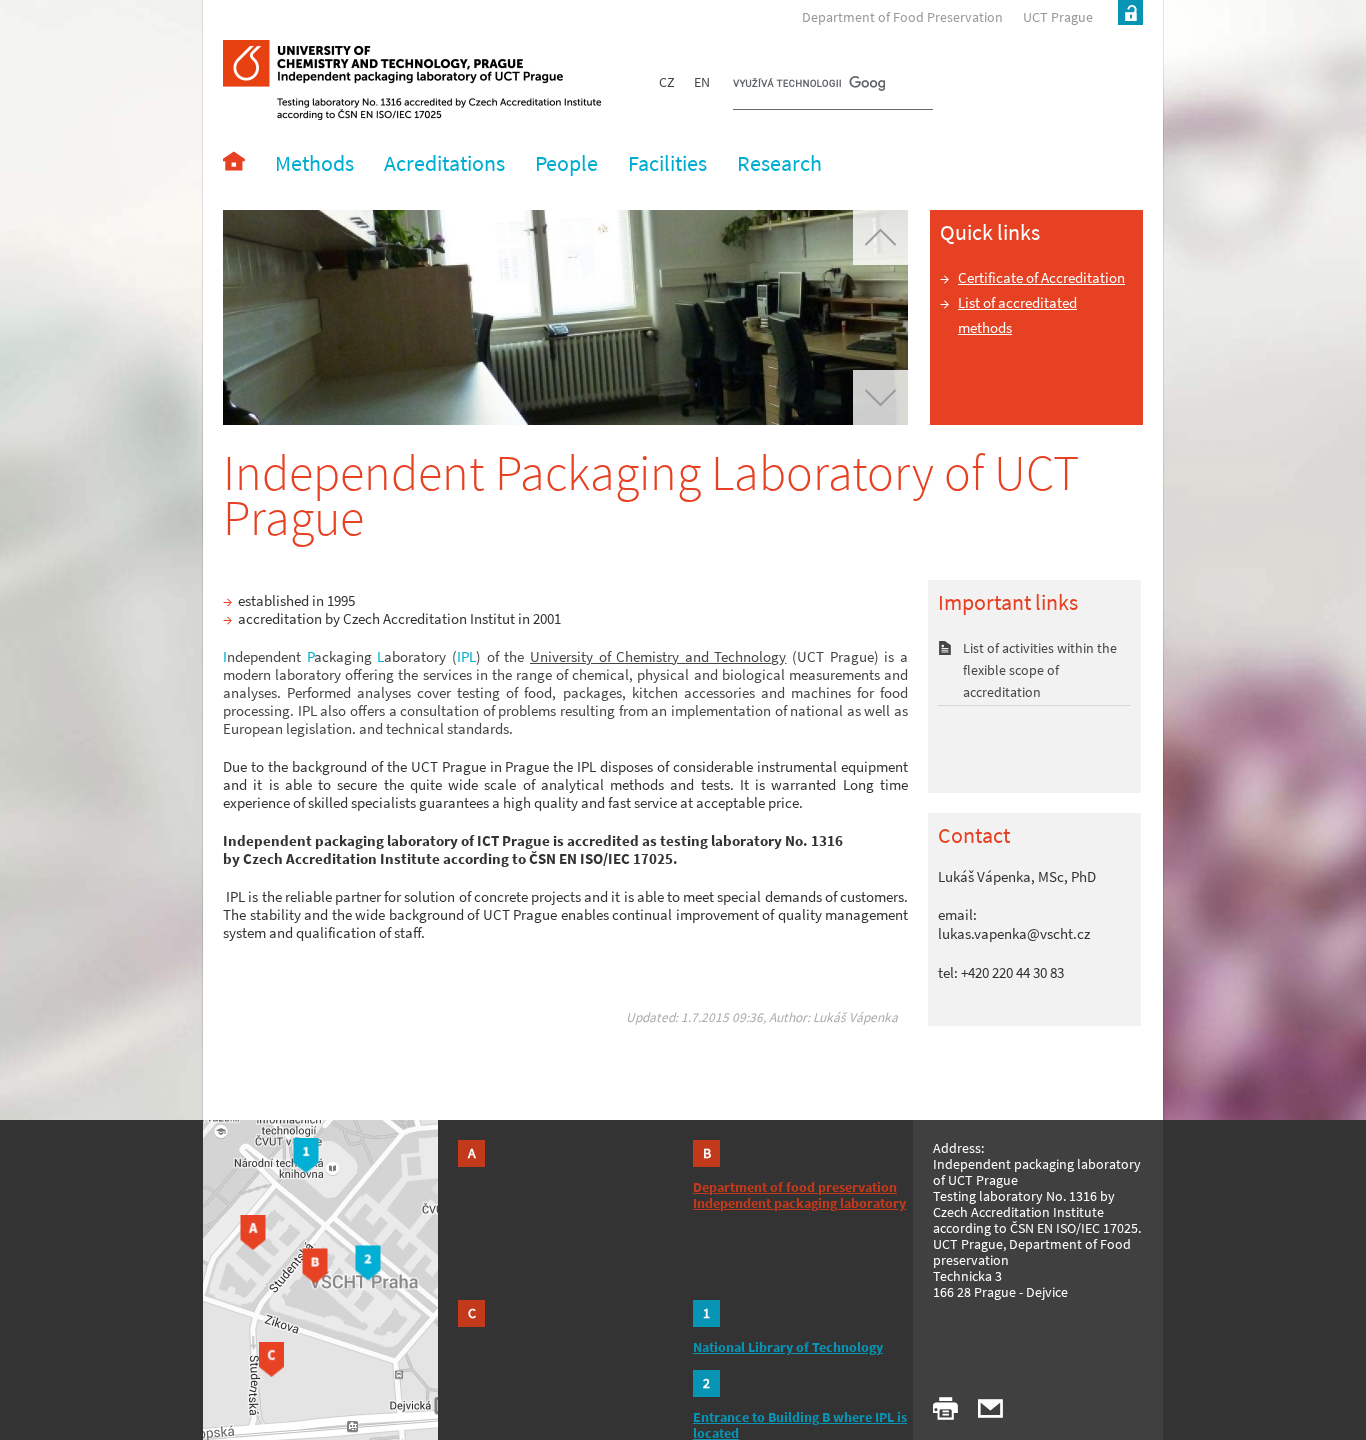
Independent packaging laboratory (799, 1203)
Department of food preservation (795, 1187)
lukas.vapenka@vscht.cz (1014, 933)
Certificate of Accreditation (1041, 277)
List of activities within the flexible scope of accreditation (1040, 670)
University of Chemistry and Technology (658, 656)
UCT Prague (1058, 17)
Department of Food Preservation (902, 17)
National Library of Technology (788, 1347)
